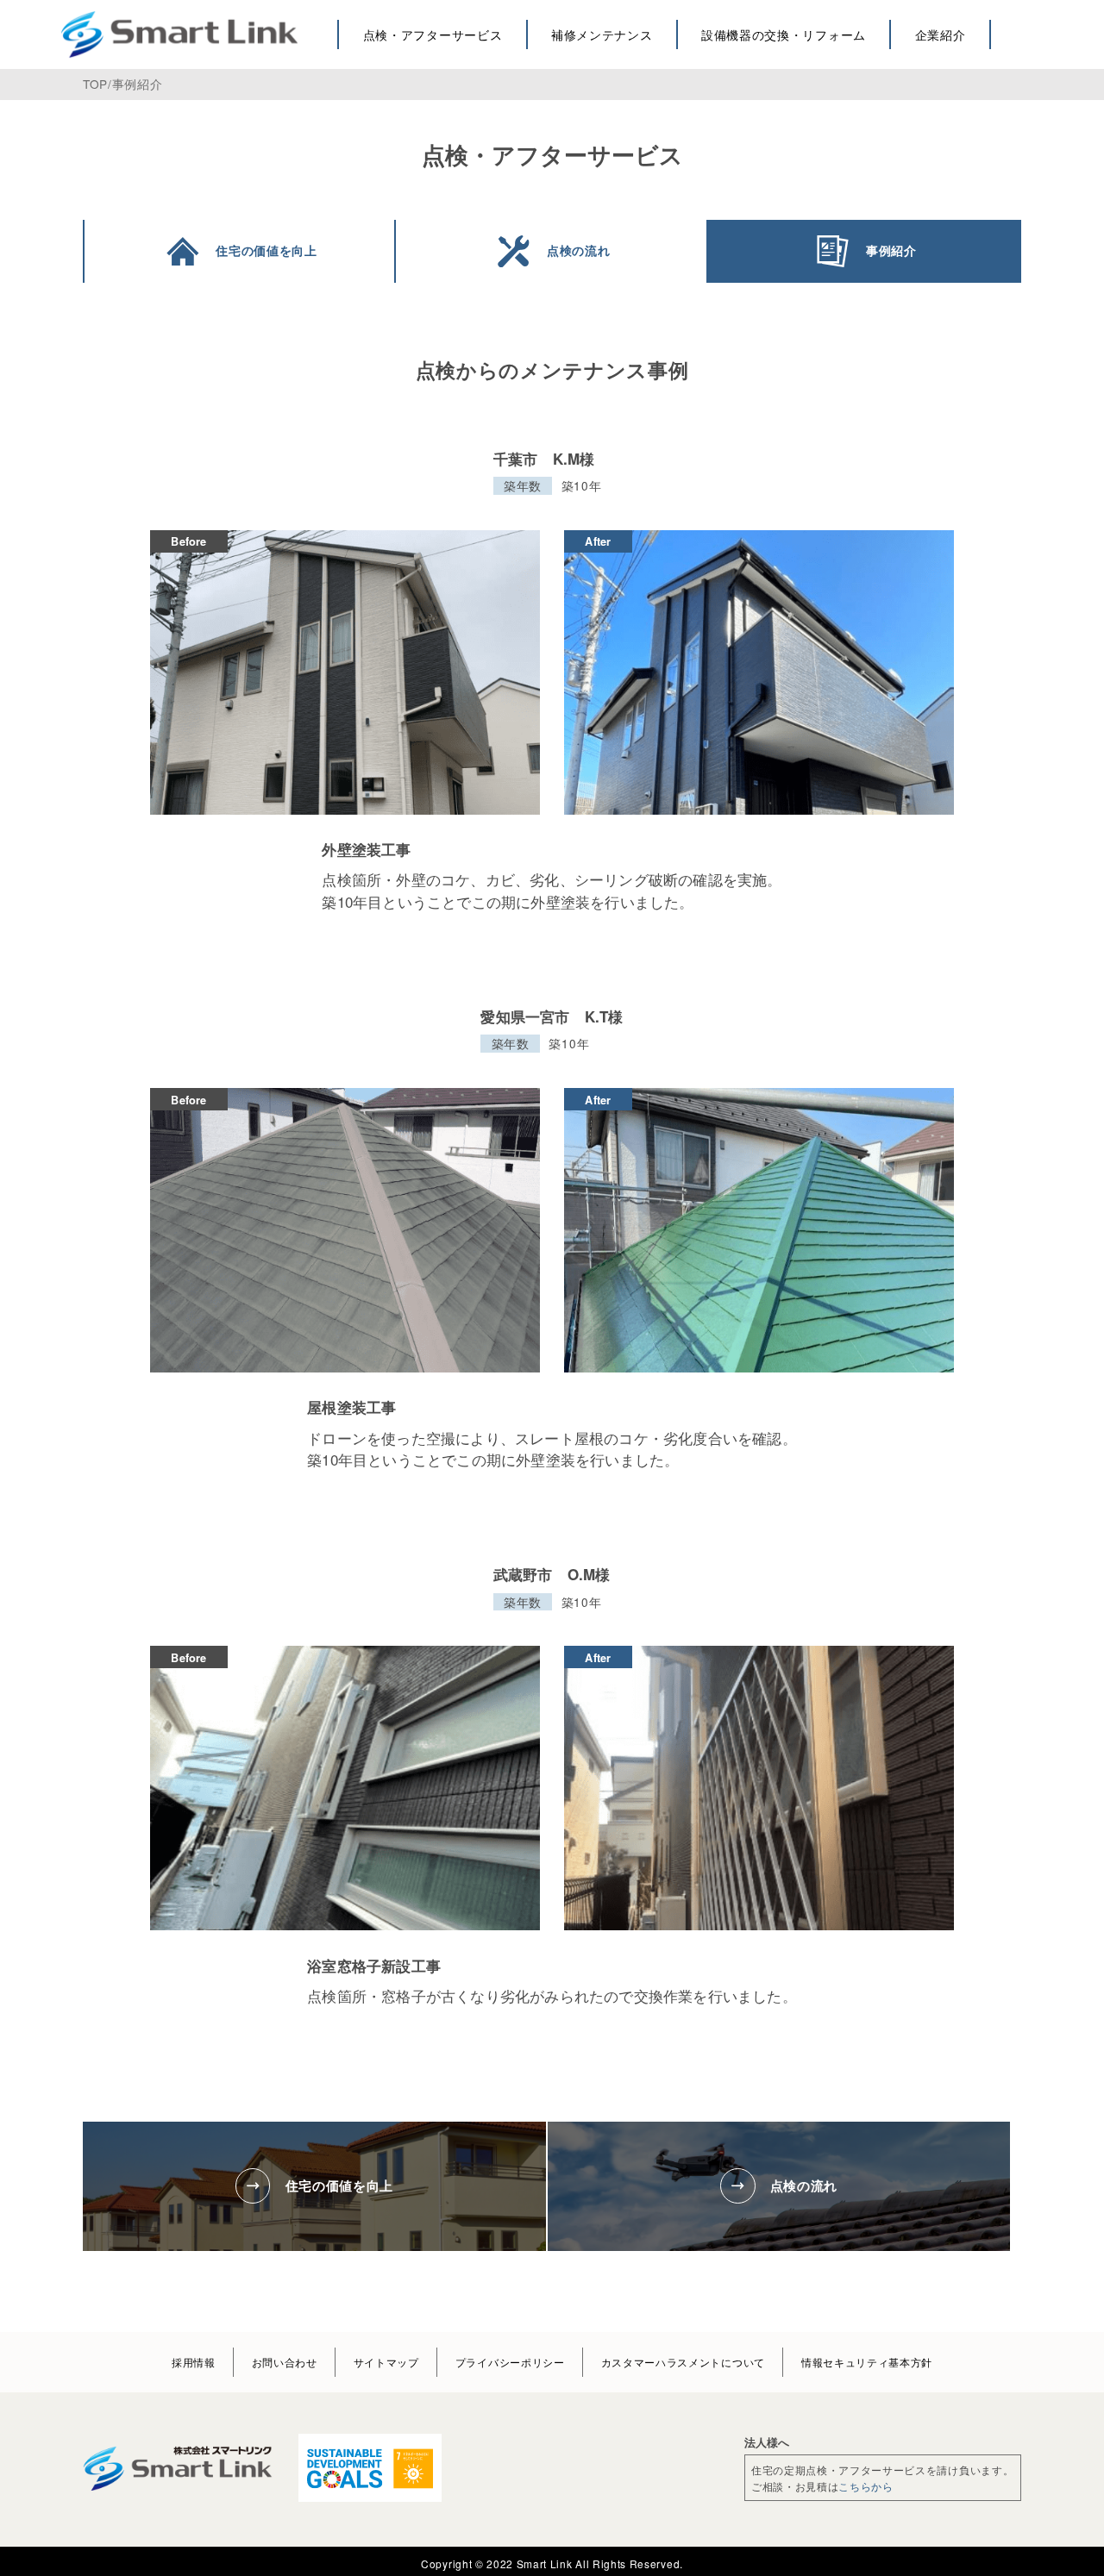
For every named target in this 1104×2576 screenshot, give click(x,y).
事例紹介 (138, 84)
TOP (95, 84)
